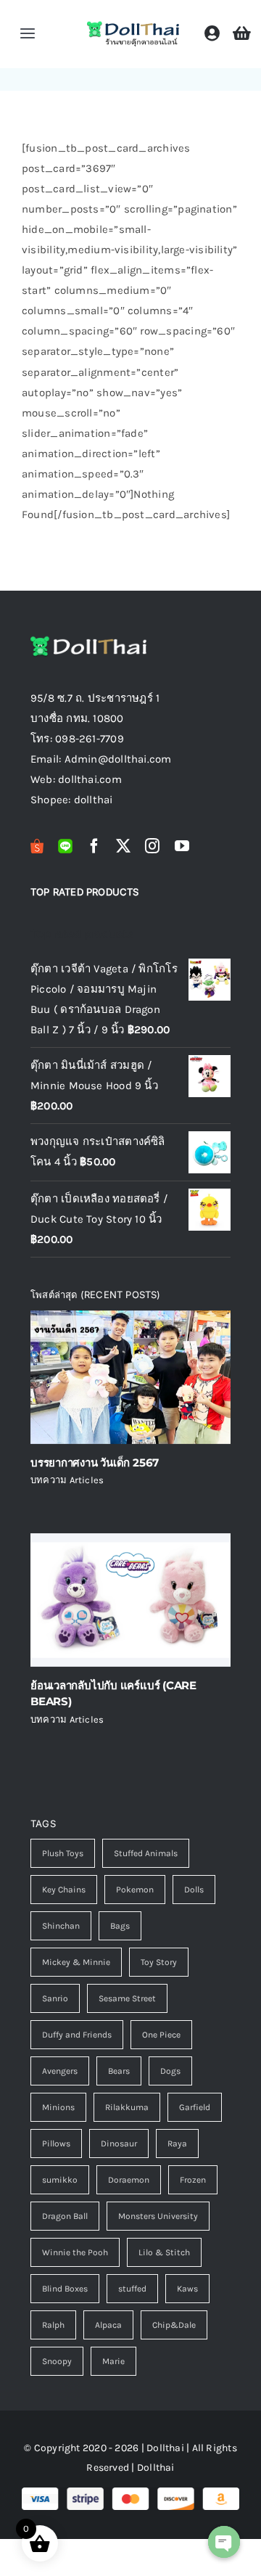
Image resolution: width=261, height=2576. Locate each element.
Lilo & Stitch (164, 2252)
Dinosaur (119, 2144)
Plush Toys (63, 1853)
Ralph (53, 2325)
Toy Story (159, 1962)
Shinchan (61, 1926)
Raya (177, 2144)
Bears (119, 2071)
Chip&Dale (174, 2325)
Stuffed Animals (146, 1853)
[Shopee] (37, 846)
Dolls (194, 1890)
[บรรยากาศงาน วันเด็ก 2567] (130, 1377)
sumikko (60, 2180)
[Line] (65, 846)
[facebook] (94, 846)
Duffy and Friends (77, 2035)
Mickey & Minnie (76, 1962)
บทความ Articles (67, 1480)
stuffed (132, 2289)
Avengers (60, 2071)
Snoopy (57, 2361)
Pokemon (135, 1890)
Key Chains (64, 1890)
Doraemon (129, 2180)
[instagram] (152, 846)
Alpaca (108, 2325)
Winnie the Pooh (75, 2252)
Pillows (56, 2144)
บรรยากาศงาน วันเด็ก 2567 (95, 1463)
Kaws (187, 2289)
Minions (58, 2107)
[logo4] (133, 25)
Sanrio (55, 1998)
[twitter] (123, 846)
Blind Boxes (65, 2289)
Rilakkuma (127, 2107)
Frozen (193, 2180)
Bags (120, 1926)
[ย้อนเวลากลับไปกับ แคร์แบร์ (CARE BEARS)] (130, 1600)
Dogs (170, 2071)
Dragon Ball (65, 2216)
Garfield (195, 2107)
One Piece (161, 2035)
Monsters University (158, 2216)
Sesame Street (127, 1998)
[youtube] (182, 846)
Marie (113, 2361)
